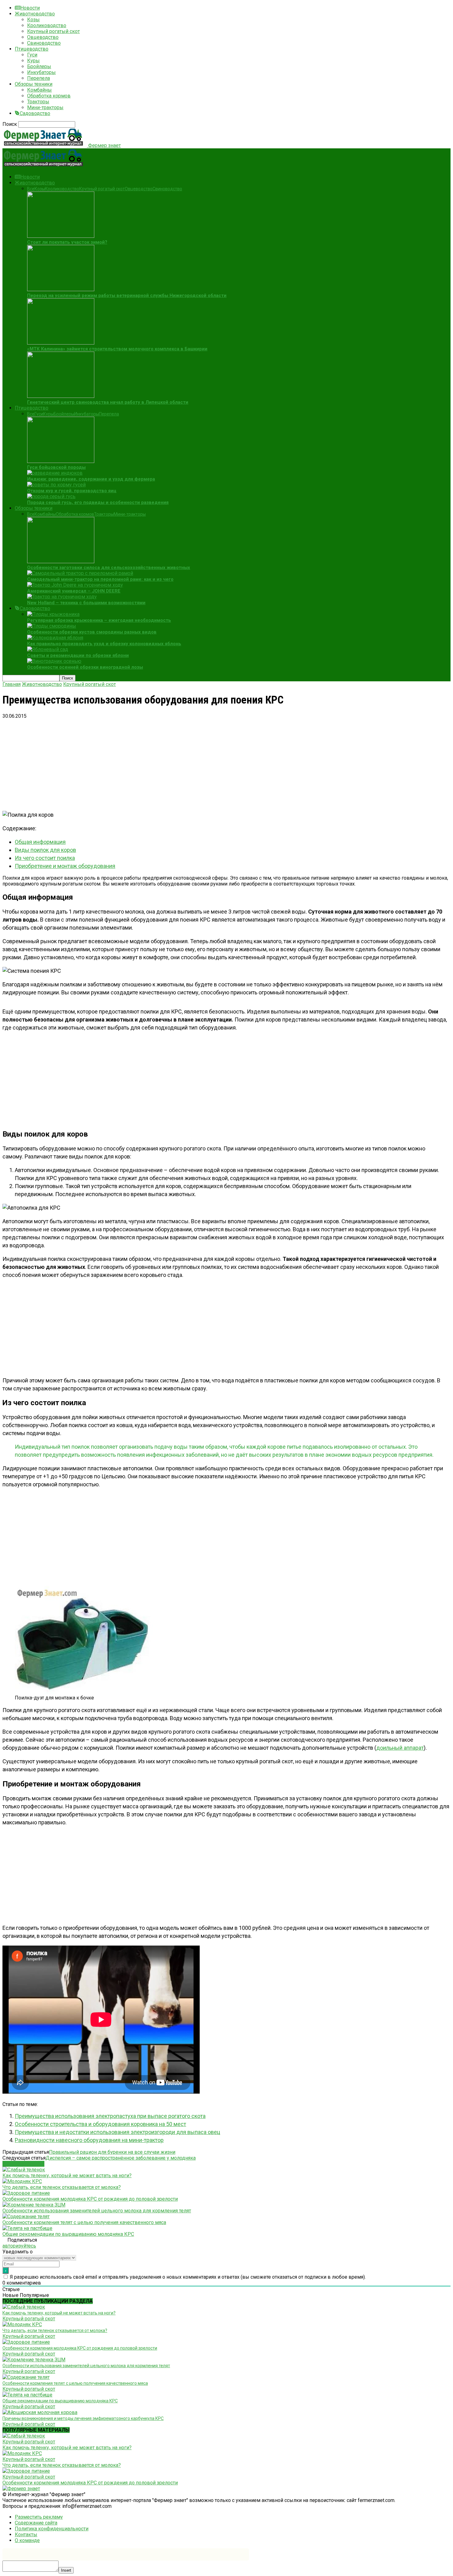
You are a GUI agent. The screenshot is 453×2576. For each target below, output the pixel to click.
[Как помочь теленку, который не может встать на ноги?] (24, 2170)
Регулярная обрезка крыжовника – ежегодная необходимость (99, 620)
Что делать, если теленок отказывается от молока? (62, 2187)
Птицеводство (32, 49)
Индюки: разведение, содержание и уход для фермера (91, 479)
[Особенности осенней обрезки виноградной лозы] (54, 661)
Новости (30, 8)
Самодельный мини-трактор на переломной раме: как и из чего (100, 579)
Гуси (32, 55)
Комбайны (39, 90)
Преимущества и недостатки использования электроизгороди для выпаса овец (117, 2132)
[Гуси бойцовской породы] (61, 461)
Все (31, 189)
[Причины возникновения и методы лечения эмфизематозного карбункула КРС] (40, 2412)
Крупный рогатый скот (53, 31)
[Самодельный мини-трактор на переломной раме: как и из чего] (80, 573)
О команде (27, 2540)
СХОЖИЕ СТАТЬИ (23, 2164)
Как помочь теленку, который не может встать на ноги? (67, 2176)
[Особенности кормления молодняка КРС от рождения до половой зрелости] (26, 2193)
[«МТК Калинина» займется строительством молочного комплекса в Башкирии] (61, 343)
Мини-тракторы (45, 107)
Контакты (26, 2535)
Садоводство (35, 113)
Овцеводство (43, 37)
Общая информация (40, 842)
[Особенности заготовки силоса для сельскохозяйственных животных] (61, 561)
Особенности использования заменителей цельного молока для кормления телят (97, 2211)
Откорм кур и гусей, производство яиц (72, 491)
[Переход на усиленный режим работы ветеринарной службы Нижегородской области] (61, 289)
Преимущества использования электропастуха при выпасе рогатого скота (110, 2116)
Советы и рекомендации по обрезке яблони (78, 655)
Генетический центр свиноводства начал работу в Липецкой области (108, 402)
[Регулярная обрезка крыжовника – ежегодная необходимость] (53, 614)
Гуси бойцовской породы (56, 467)
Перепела (39, 78)
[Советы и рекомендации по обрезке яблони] (48, 649)
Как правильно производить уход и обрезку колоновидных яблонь (104, 644)
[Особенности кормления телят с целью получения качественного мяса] (26, 2217)
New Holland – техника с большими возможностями (86, 603)
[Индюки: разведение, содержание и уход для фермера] (55, 473)
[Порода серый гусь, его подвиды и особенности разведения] (51, 496)
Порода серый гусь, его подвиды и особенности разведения (98, 502)
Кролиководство (47, 25)
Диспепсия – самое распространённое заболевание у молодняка (121, 2158)
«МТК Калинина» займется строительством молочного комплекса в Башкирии (117, 349)
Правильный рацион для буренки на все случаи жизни (112, 2152)
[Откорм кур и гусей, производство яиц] (56, 485)
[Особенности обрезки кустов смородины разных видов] (52, 626)
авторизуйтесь (19, 2246)
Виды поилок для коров (45, 850)
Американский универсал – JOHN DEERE (74, 591)
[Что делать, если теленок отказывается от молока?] (22, 2181)
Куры (33, 61)
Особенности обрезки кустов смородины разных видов (92, 632)
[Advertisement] (187, 762)
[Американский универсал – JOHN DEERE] (75, 585)
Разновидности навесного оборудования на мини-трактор (89, 2140)
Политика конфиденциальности (52, 2529)
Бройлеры (39, 66)
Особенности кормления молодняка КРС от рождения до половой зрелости (90, 2199)
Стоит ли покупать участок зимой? (67, 242)
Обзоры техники (34, 84)
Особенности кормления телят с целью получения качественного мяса (84, 2222)
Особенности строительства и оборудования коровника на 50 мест (100, 2124)
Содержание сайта (36, 2523)
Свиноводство (44, 43)
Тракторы (38, 102)
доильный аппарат (400, 1748)
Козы (33, 20)
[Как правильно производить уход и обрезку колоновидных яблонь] (55, 638)
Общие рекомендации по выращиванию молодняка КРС (68, 2234)
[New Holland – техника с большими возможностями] (62, 597)
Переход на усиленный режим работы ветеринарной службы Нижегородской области (127, 295)
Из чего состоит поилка (45, 858)
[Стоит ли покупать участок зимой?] (61, 236)
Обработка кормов (49, 96)
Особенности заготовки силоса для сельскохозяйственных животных (109, 568)
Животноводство (35, 14)
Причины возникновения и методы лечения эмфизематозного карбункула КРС (83, 2418)
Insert (66, 2570)
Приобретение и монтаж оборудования (65, 866)
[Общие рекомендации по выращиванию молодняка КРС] (27, 2228)
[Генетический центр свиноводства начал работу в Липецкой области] (61, 396)
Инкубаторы (41, 72)
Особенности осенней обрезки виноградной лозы (85, 667)
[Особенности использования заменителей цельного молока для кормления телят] (34, 2205)
